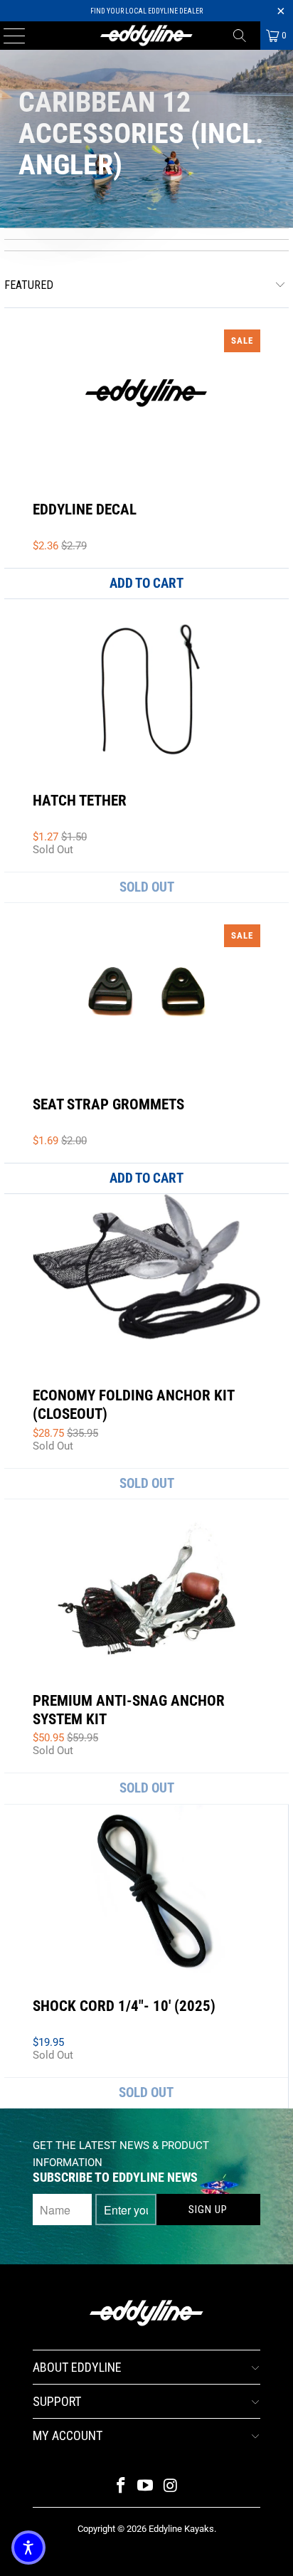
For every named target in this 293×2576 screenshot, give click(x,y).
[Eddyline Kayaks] (146, 36)
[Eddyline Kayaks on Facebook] (121, 2487)
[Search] (245, 36)
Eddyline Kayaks (181, 2529)
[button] (28, 2548)
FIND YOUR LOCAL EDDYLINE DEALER (146, 11)
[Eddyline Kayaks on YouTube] (146, 2487)
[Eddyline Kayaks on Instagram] (171, 2487)
